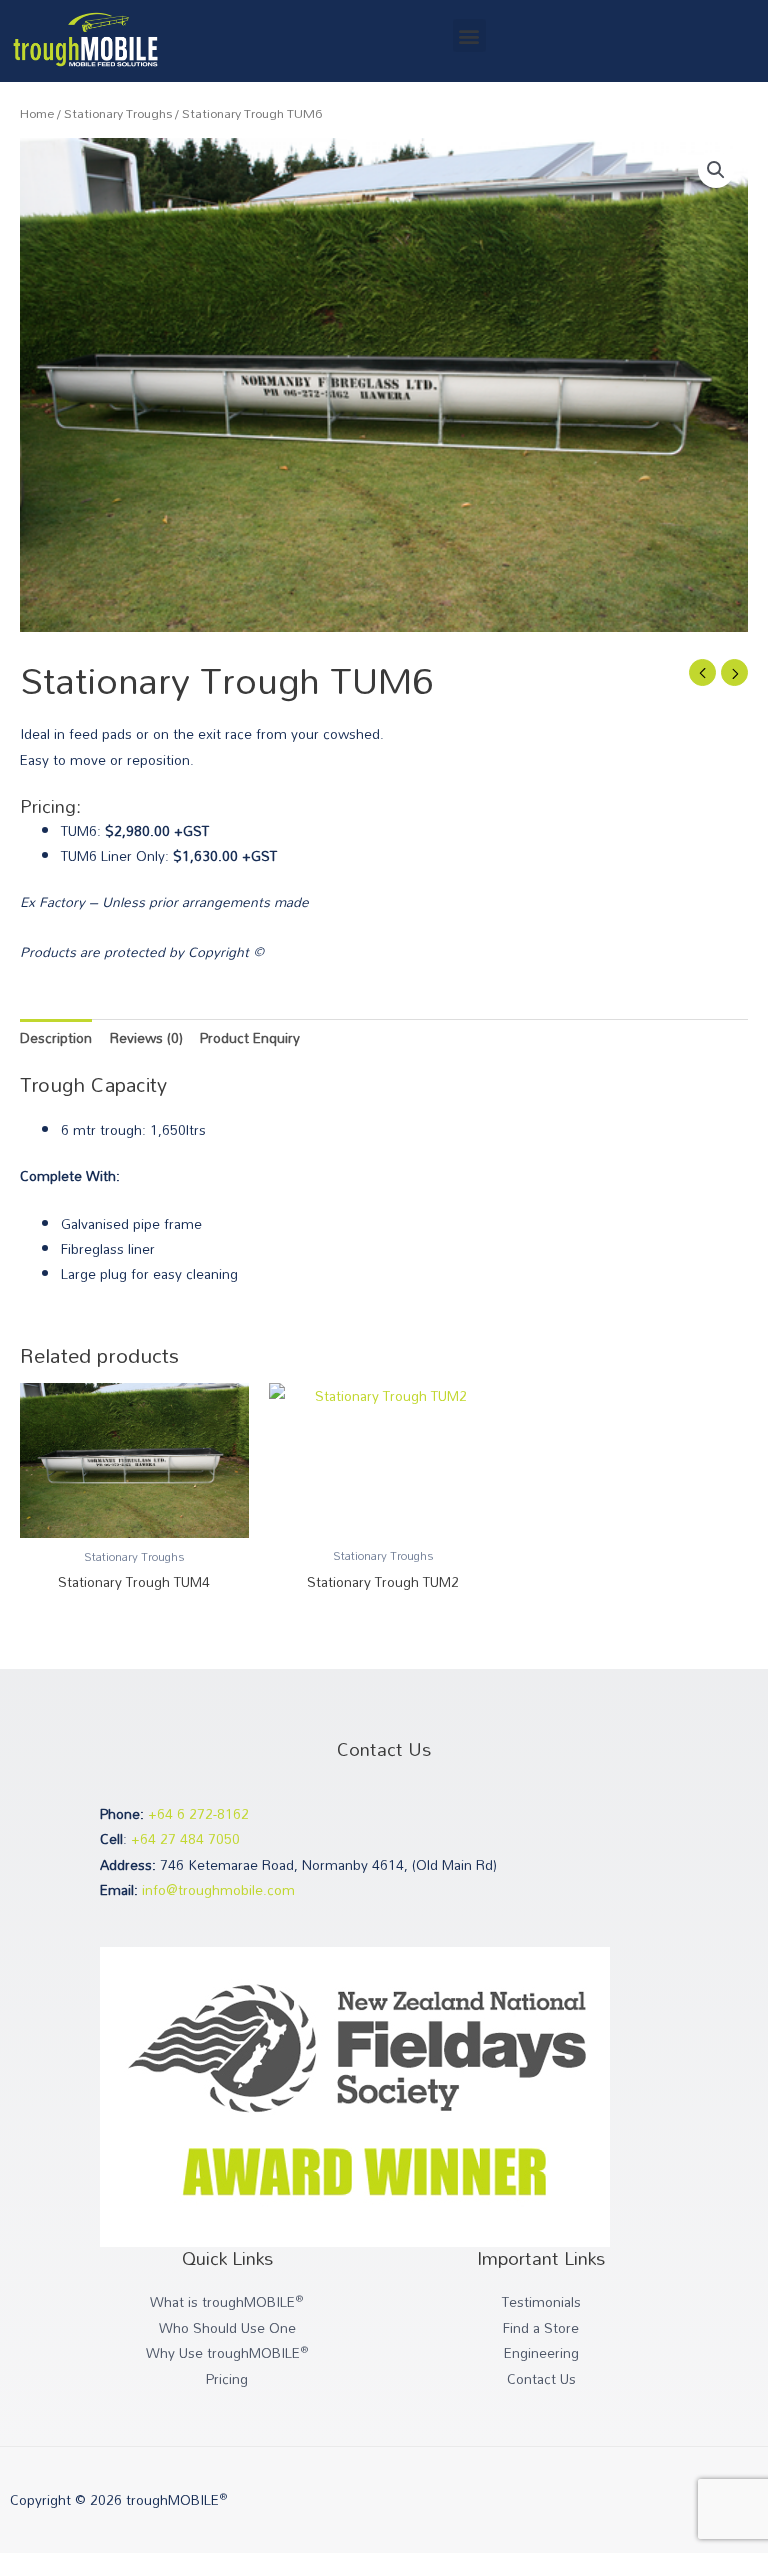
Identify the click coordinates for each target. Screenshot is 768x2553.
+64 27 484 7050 (185, 1838)
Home (37, 113)
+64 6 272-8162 (198, 1813)
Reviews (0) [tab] (146, 1037)
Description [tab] (56, 1037)
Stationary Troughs (118, 113)
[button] (469, 35)
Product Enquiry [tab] (250, 1037)
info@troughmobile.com (218, 1889)
